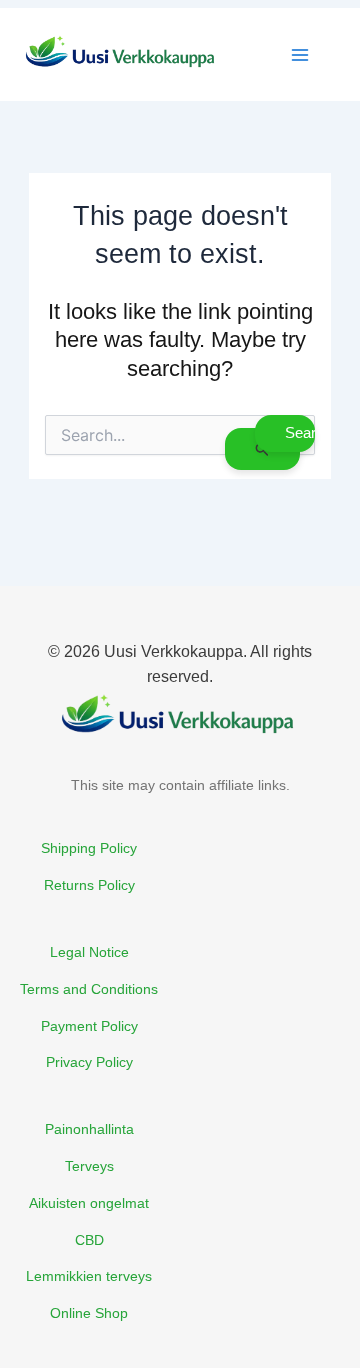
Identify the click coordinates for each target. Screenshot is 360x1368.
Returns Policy (89, 885)
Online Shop (89, 1313)
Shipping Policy (89, 848)
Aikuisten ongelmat (89, 1203)
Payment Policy (89, 1026)
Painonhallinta (89, 1129)
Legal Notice (89, 952)
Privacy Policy (89, 1062)
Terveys (89, 1166)
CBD (89, 1240)
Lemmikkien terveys (89, 1276)
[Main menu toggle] (300, 55)
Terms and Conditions (89, 989)
